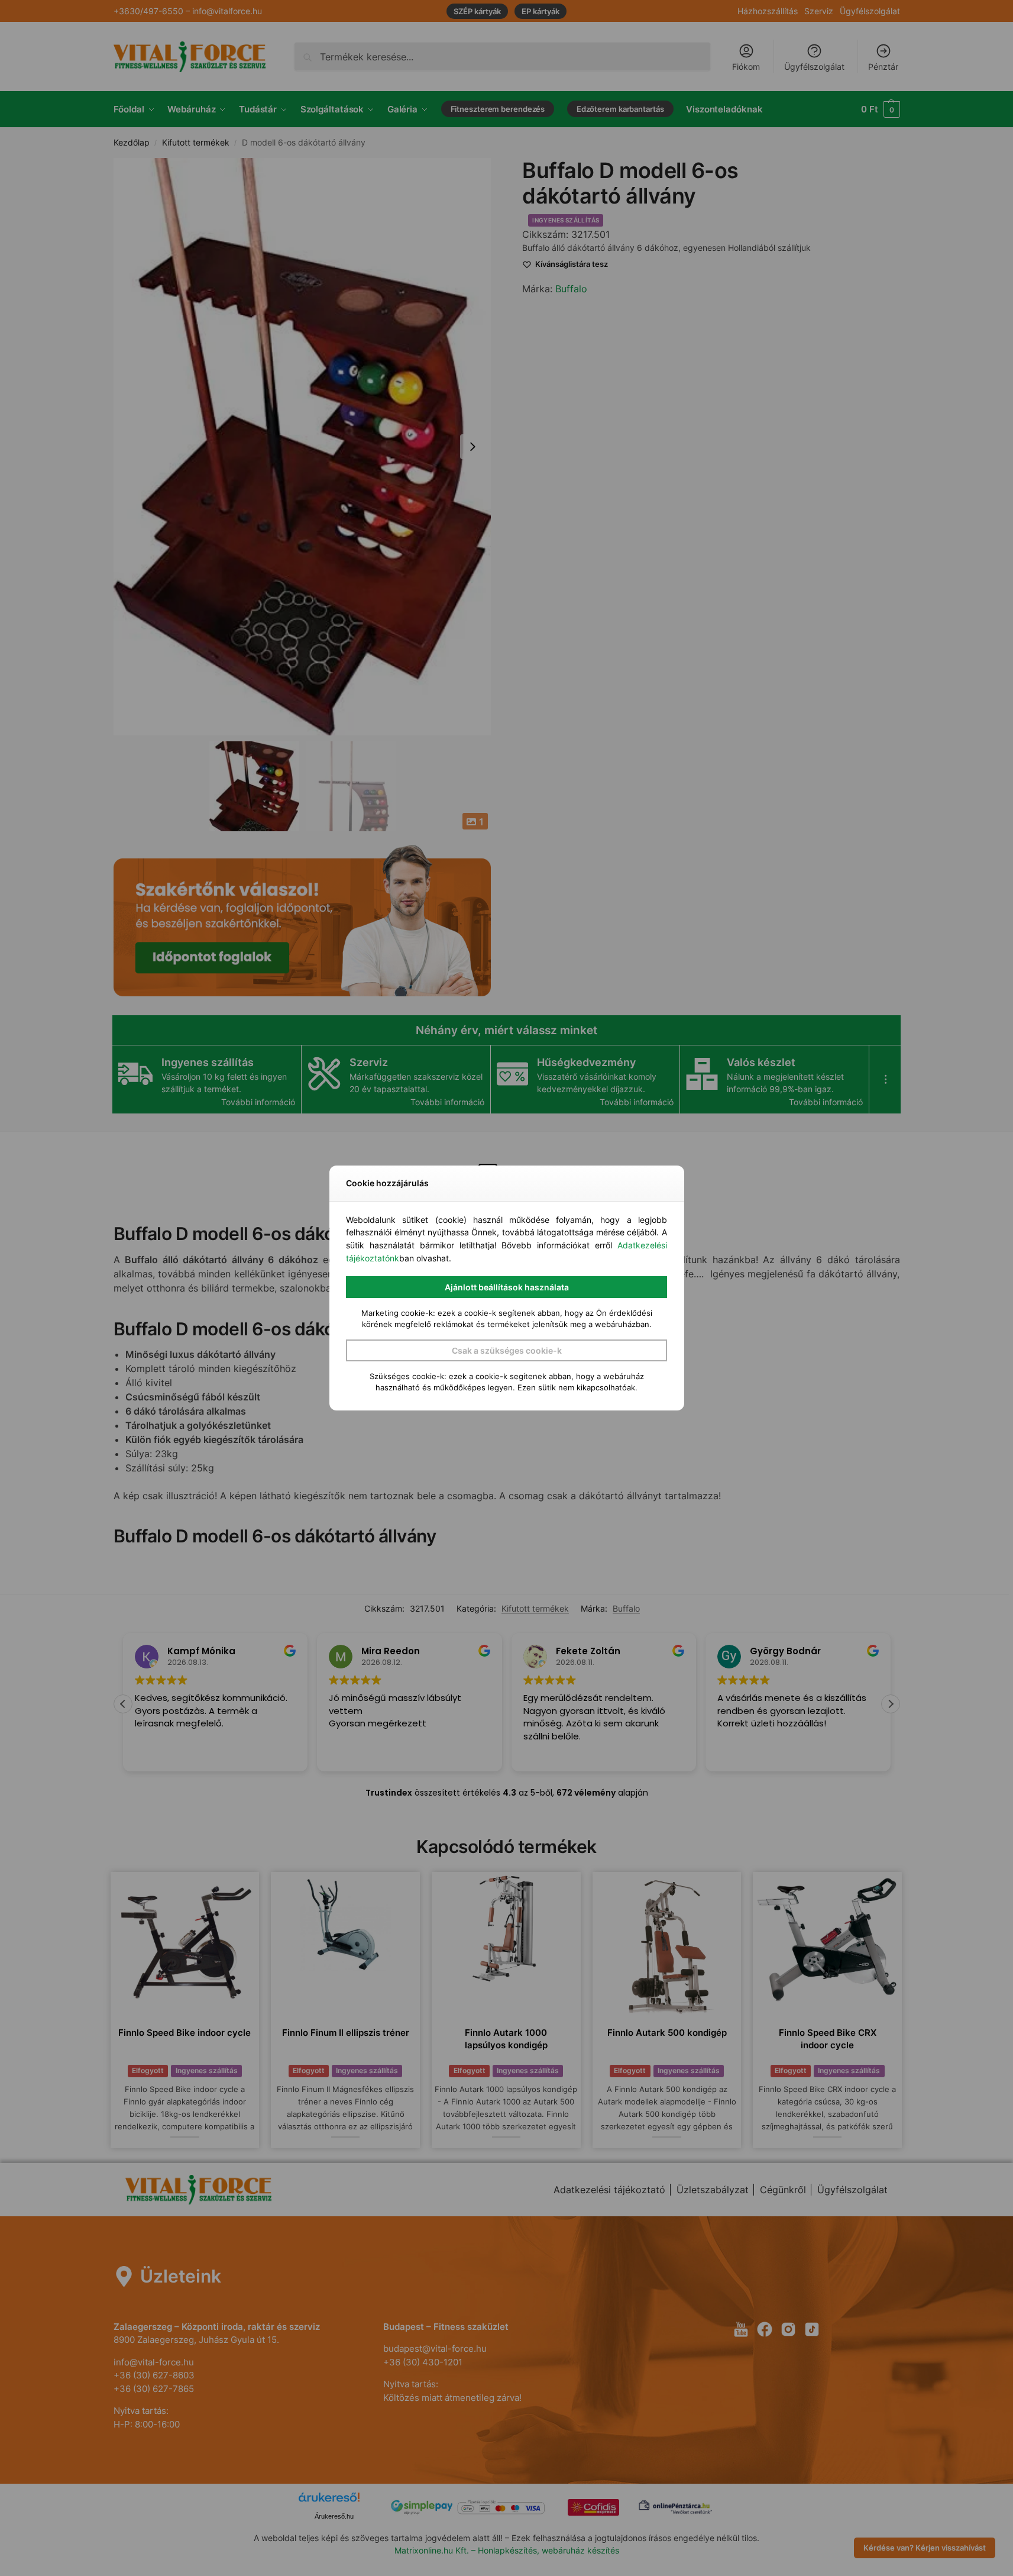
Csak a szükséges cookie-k (507, 1350)
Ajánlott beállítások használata (507, 1287)
